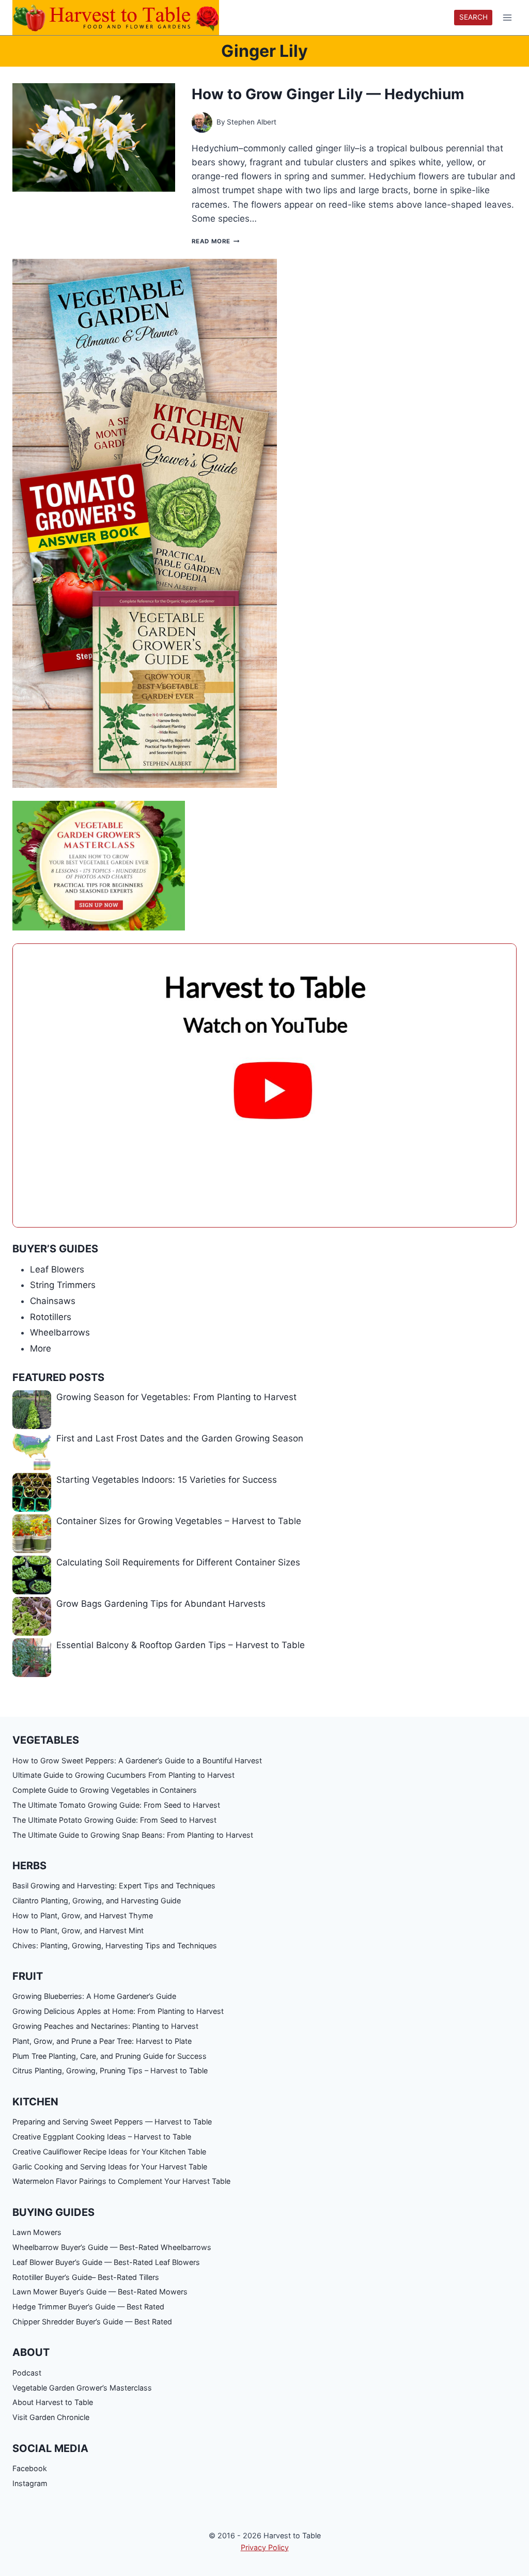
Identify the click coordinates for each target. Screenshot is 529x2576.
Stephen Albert (252, 122)
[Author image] (202, 122)
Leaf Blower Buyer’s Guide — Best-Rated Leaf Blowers (106, 2262)
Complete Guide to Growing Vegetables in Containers (105, 1790)
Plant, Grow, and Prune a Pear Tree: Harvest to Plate (102, 2041)
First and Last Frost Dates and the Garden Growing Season (180, 1438)
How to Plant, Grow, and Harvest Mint (78, 1930)
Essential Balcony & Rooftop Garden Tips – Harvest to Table (181, 1645)
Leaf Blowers (57, 1269)
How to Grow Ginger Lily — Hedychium (328, 94)
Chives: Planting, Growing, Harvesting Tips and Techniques (115, 1945)
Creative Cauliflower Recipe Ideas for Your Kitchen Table (109, 2152)
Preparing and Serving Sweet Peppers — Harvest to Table (112, 2122)
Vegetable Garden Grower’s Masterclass (82, 2388)
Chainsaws (53, 1301)
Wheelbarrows (60, 1332)
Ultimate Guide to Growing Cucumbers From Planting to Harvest (123, 1775)
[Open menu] (507, 18)
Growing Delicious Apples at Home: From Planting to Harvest (118, 2011)
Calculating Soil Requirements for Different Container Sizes (178, 1562)
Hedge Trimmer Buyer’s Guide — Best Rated (88, 2307)
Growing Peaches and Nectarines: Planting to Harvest (105, 2026)
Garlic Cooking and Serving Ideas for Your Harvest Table (110, 2167)
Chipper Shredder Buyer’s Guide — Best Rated (92, 2322)
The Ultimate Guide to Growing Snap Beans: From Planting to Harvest (133, 1835)
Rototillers (51, 1317)
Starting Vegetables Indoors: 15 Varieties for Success (167, 1480)
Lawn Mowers (37, 2232)
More (41, 1348)
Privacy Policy (265, 2547)
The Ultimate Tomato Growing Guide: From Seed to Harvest (116, 1805)
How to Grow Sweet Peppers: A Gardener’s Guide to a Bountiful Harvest (137, 1760)
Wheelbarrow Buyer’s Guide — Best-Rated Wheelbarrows (112, 2247)
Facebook (30, 2468)
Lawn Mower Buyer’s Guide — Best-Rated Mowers (100, 2292)
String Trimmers (63, 1285)
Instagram (30, 2483)
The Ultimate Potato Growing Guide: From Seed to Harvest (114, 1820)
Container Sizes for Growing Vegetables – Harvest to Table (179, 1521)
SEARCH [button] (473, 17)
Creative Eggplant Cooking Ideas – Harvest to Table (102, 2137)
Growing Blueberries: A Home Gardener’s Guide (94, 1996)
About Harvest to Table (53, 2402)
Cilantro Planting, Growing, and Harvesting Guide (97, 1900)
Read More (215, 241)
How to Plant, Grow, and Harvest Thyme (83, 1915)
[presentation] (94, 137)
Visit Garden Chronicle (51, 2417)
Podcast (27, 2373)
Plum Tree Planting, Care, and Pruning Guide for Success (110, 2056)
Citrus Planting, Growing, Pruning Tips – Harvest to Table (110, 2070)
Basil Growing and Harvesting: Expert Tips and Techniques (114, 1886)
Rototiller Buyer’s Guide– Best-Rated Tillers (86, 2277)
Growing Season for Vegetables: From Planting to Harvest (176, 1397)
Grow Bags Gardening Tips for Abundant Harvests (161, 1604)
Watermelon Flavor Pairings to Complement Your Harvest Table (121, 2181)
